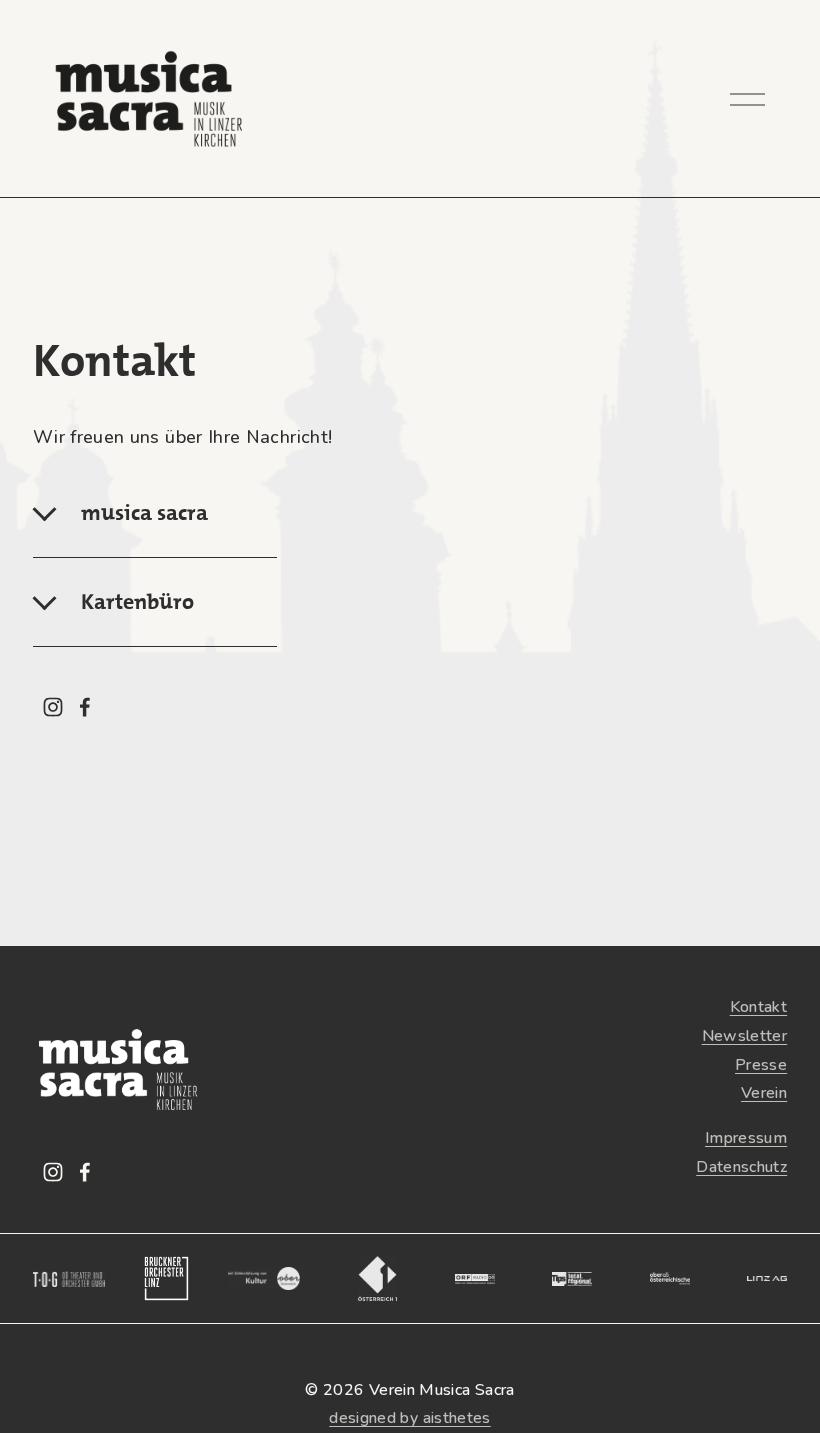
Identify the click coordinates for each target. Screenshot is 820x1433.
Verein (764, 1093)
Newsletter (745, 1036)
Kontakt (759, 1007)
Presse (761, 1065)
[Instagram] (53, 707)
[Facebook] (85, 707)
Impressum (746, 1138)
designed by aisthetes (410, 1418)
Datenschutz (741, 1167)
